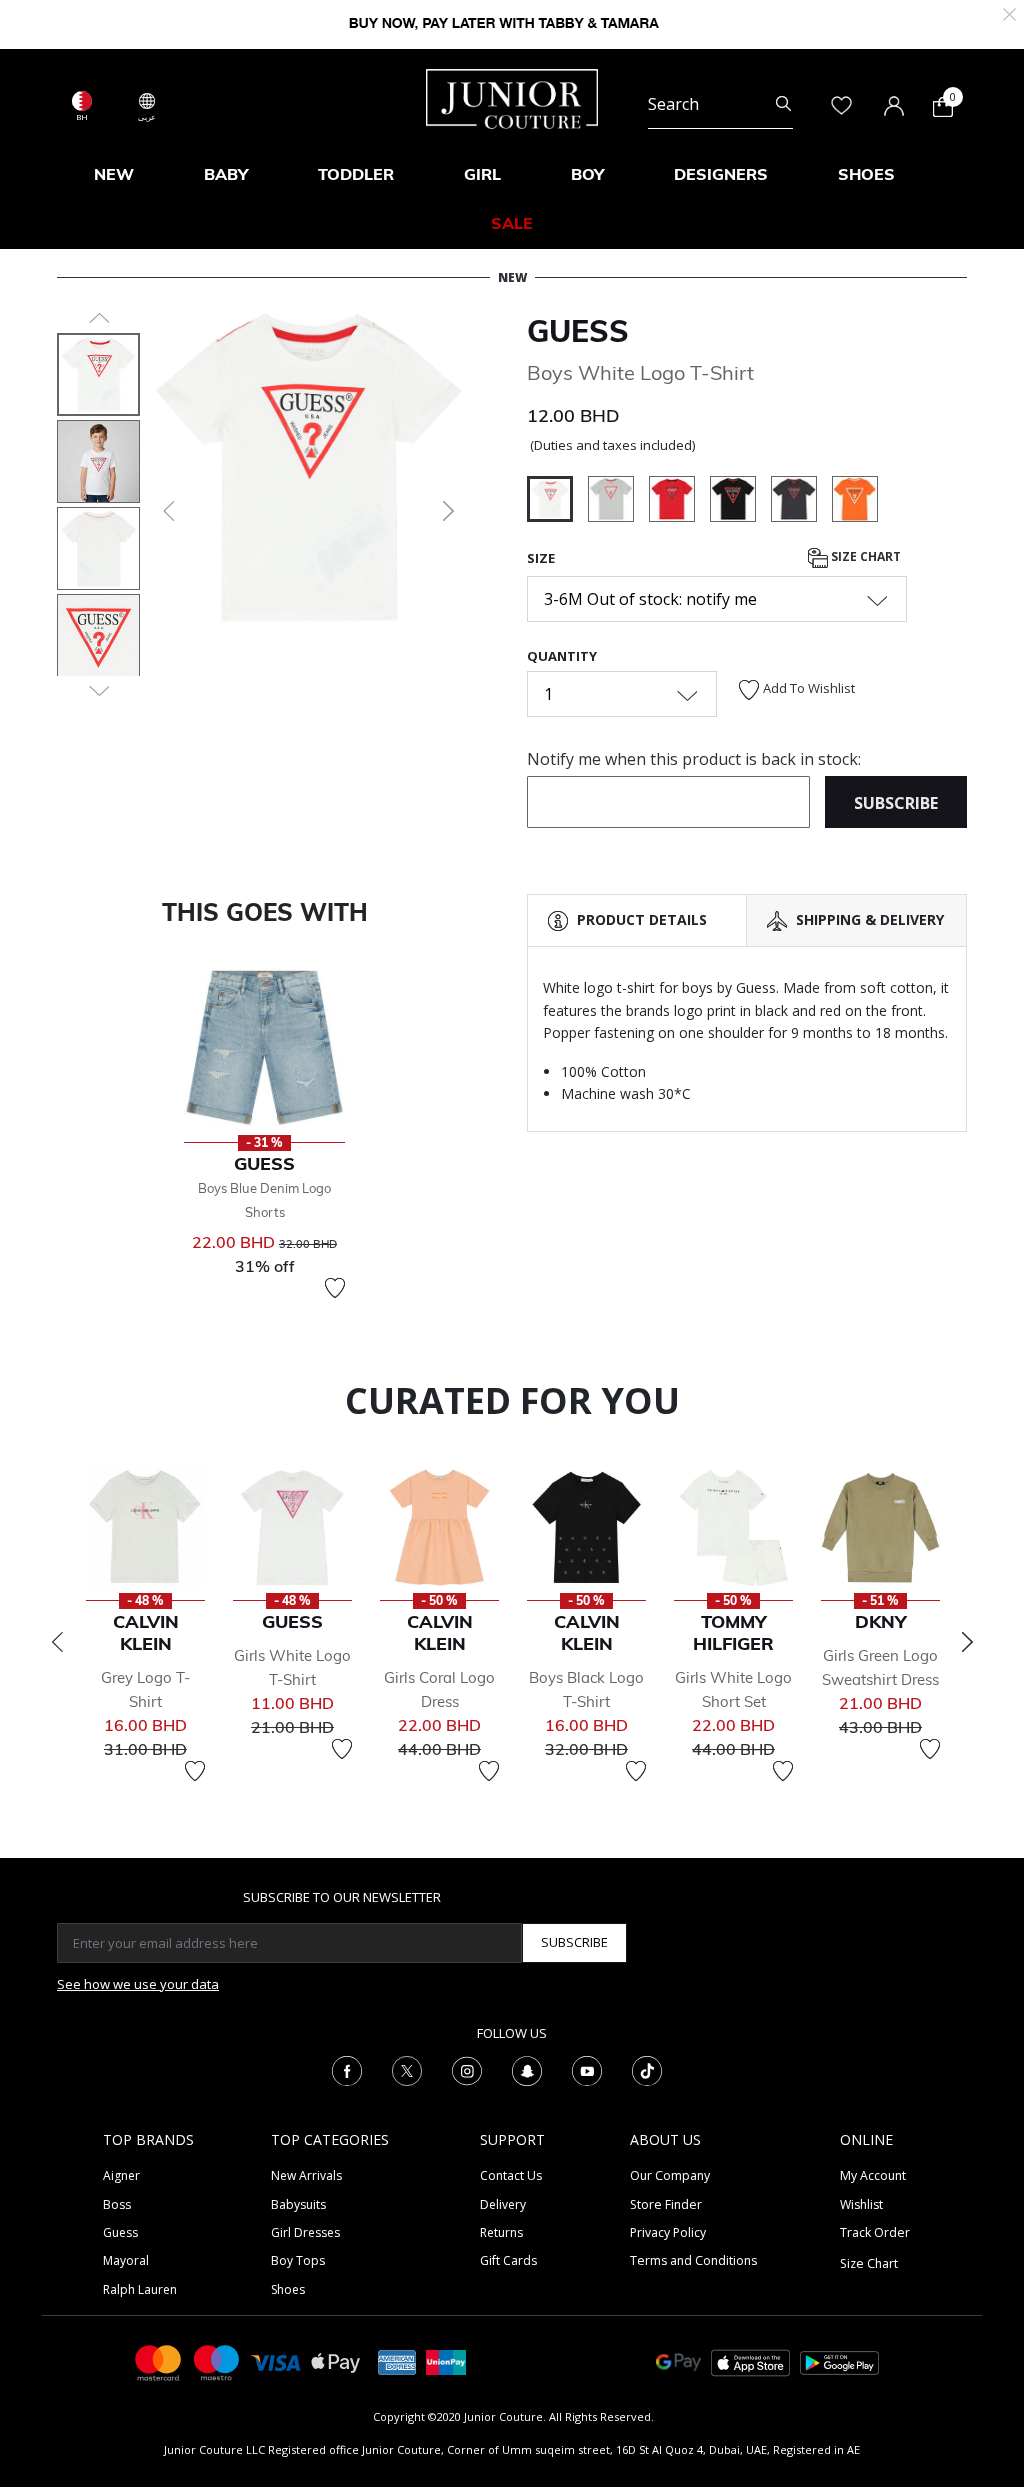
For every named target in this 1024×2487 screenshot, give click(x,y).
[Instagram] (467, 2069)
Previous (57, 1642)
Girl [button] (482, 174)
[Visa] (276, 2361)
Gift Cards (508, 2260)
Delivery (503, 2204)
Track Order (875, 2232)
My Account (873, 2175)
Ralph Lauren (140, 2289)
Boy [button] (587, 174)
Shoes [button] (866, 174)
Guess (578, 331)
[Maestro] (217, 2361)
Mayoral (126, 2260)
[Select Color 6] (801, 502)
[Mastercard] (159, 2361)
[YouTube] (587, 2069)
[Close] (1009, 12)
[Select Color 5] (740, 502)
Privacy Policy (668, 2232)
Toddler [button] (356, 174)
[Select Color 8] (855, 502)
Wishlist (861, 2204)
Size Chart (864, 556)
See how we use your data (138, 1984)
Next (967, 1642)
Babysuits (298, 2204)
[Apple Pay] (336, 2361)
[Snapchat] (527, 2069)
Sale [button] (512, 223)
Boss (117, 2204)
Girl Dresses (305, 2232)
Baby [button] (226, 174)
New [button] (114, 174)
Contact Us (511, 2175)
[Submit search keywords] (783, 104)
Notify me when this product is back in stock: (694, 759)
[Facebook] (347, 2069)
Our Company (670, 2175)
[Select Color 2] (618, 502)
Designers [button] (721, 174)
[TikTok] (647, 2069)
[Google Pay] (678, 2361)
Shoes (288, 2289)
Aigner (121, 2175)
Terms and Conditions (693, 2260)
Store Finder (666, 2204)
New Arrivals (306, 2175)
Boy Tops (298, 2260)
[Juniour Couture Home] (512, 97)
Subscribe (574, 1942)
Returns (501, 2232)
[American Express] (397, 2361)
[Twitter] (407, 2069)
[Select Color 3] (679, 502)
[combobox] (720, 104)
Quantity (562, 656)
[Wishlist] (335, 1288)
